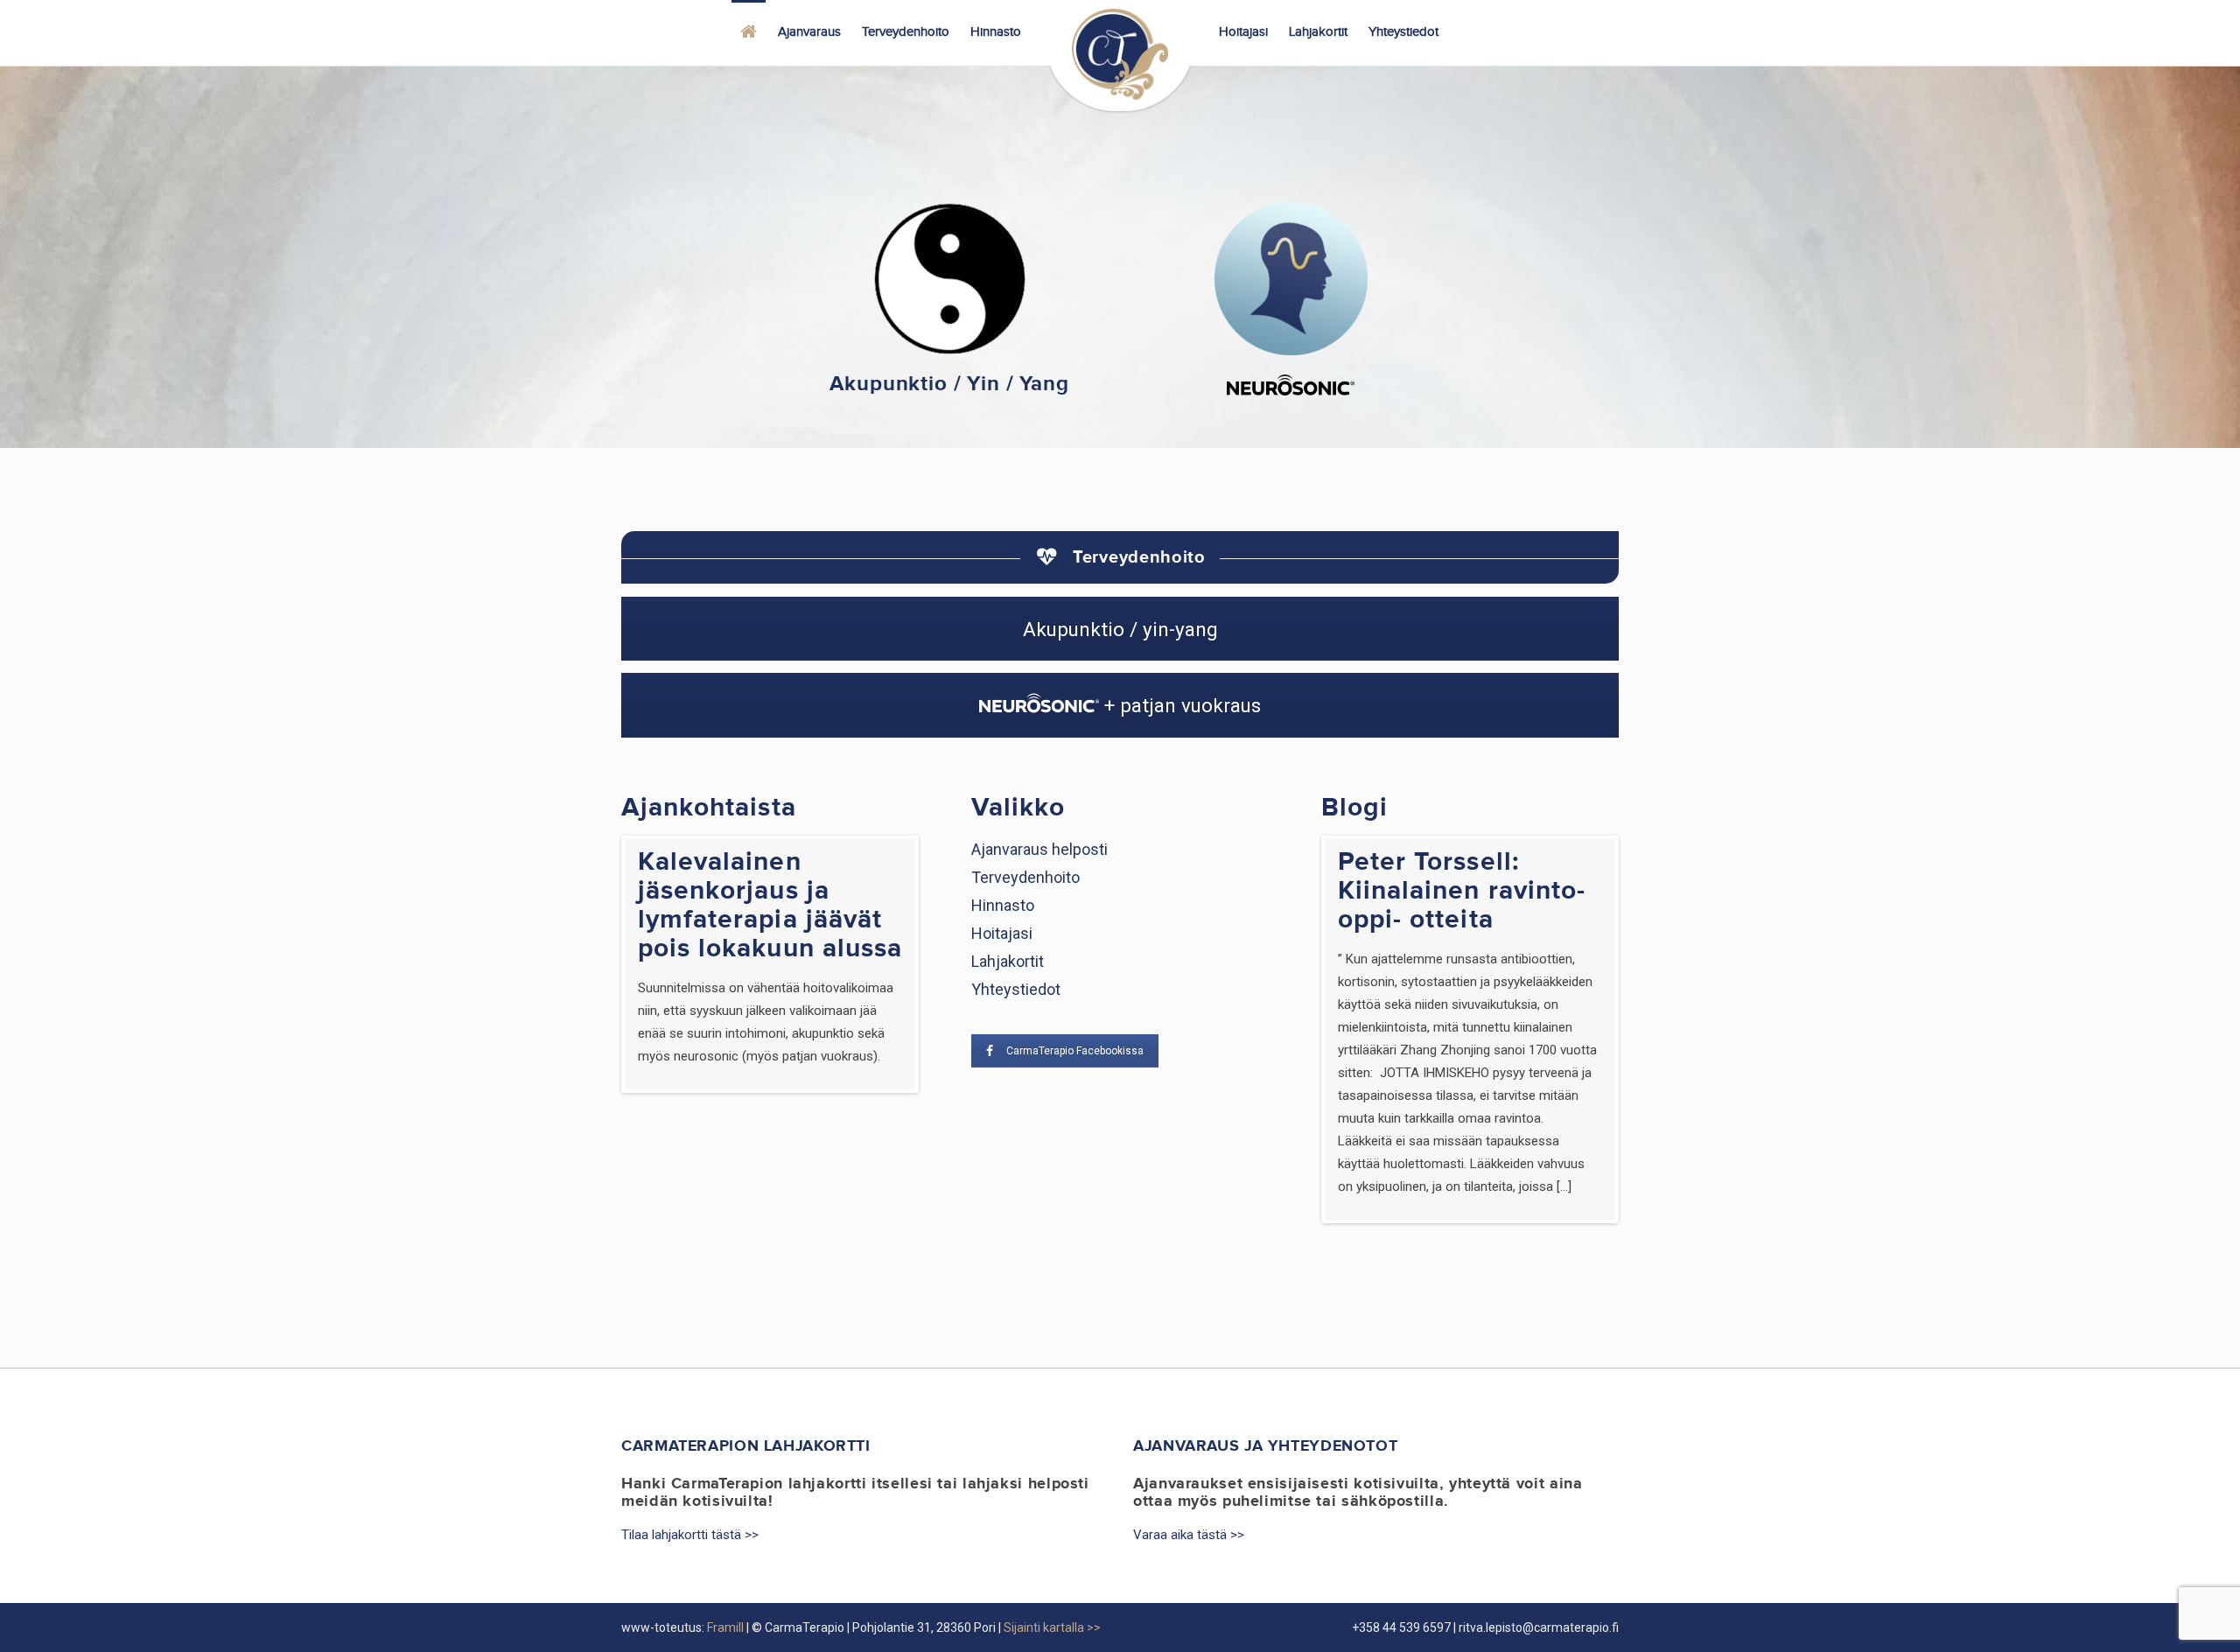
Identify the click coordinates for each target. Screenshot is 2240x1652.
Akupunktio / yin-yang (1120, 629)
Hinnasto (1003, 905)
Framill (725, 1627)
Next (941, 964)
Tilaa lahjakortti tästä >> (690, 1535)
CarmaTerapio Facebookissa (1075, 1051)
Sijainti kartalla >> (1052, 1627)
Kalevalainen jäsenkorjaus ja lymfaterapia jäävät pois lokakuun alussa (770, 905)
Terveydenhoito (1025, 877)
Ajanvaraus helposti (1039, 849)
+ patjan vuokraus (1180, 705)
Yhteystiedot (1016, 989)
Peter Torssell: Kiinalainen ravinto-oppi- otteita (1462, 891)
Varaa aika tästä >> (1189, 1535)
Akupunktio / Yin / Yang (949, 384)
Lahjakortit (1008, 961)
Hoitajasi (1002, 933)
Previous (598, 964)
